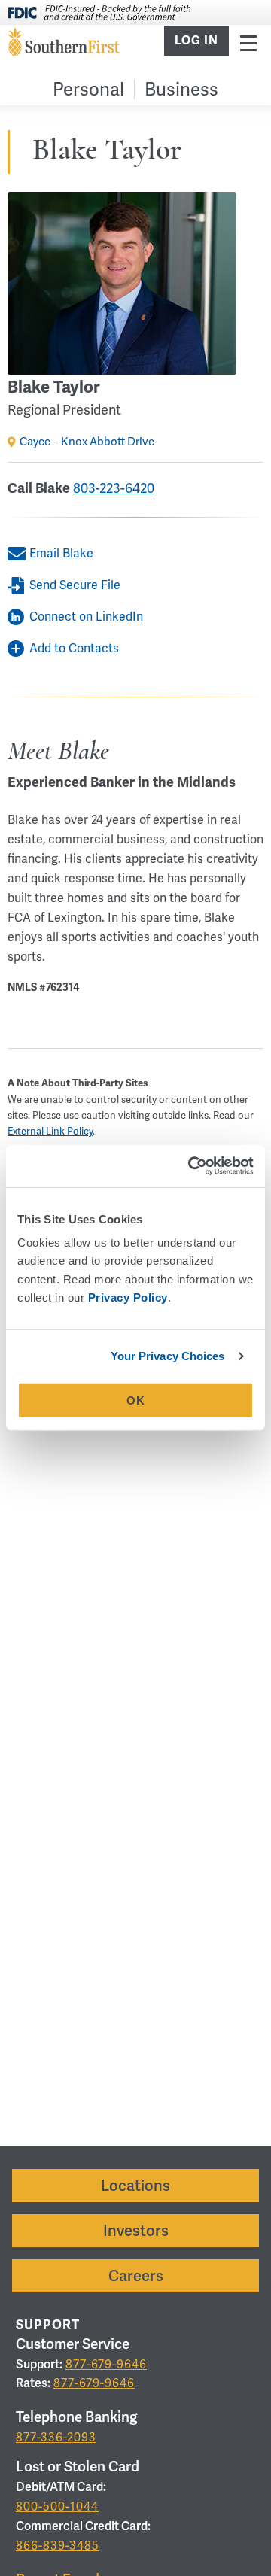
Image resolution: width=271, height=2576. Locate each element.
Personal (88, 89)
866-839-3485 (58, 2546)
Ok (136, 1400)
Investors (136, 2231)
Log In (196, 41)
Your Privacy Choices (168, 1356)
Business (181, 89)
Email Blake (61, 553)
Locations (135, 2186)
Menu (248, 43)
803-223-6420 (114, 488)
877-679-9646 (106, 2364)
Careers (136, 2276)
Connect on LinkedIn (86, 617)
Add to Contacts (74, 648)
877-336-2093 (56, 2437)
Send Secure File (75, 585)
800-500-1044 (57, 2506)
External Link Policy (50, 1131)
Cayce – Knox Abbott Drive (87, 442)
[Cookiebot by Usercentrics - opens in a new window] (191, 1166)
